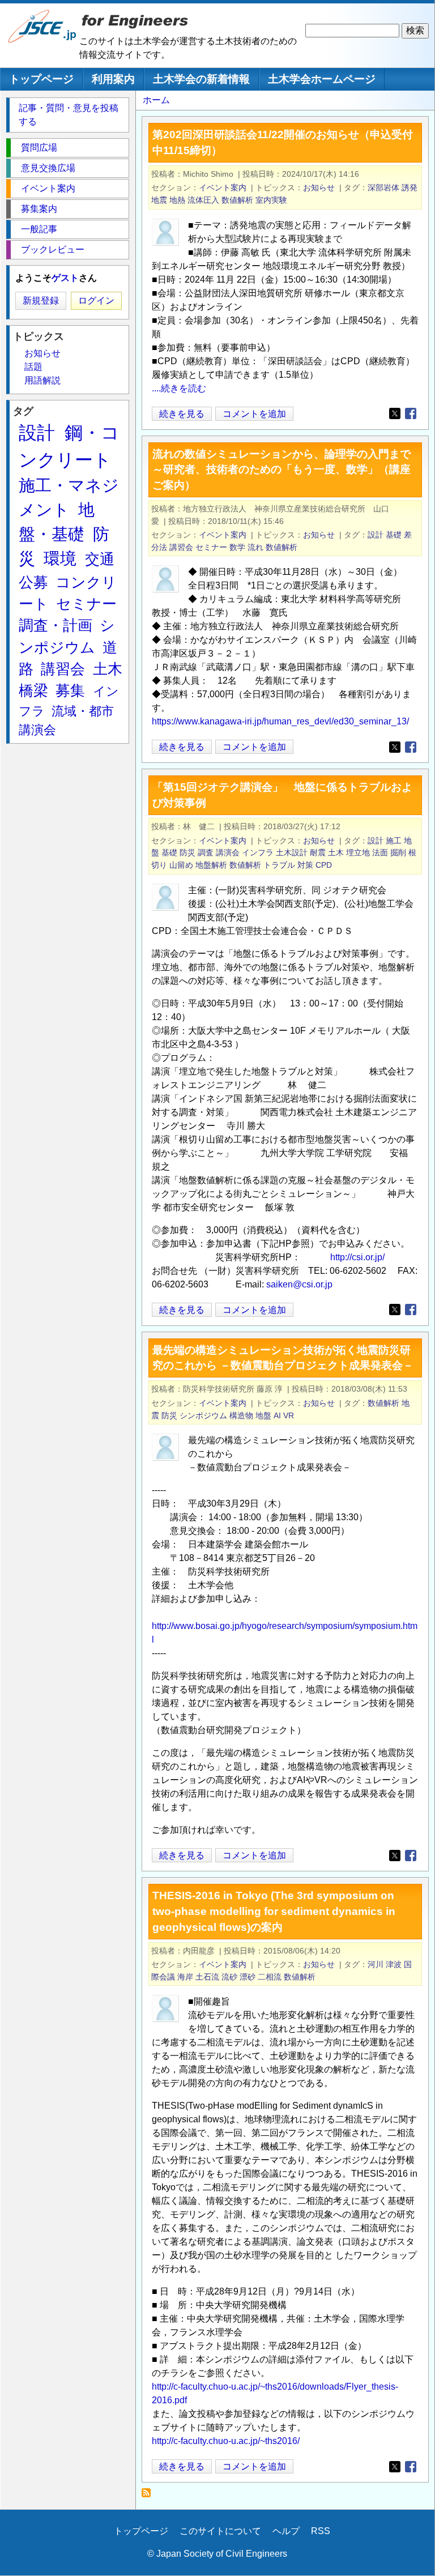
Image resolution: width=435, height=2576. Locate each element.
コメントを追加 (254, 414)
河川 (376, 1964)
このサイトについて (220, 2531)
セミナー (211, 547)
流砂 (229, 1977)
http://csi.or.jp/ (357, 1257)
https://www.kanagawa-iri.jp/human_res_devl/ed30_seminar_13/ (280, 721)
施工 (394, 841)
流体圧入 (203, 200)
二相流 (270, 1977)
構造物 (241, 1415)
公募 (33, 582)
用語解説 (42, 380)
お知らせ (319, 187)
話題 (33, 367)
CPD (324, 865)
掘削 (398, 852)
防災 (187, 852)
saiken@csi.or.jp (299, 1284)
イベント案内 (223, 187)
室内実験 (271, 200)
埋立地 (358, 852)
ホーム (156, 100)
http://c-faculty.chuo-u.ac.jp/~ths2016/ (226, 2441)
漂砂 (248, 1977)
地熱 (177, 200)
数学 (237, 547)
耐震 (318, 852)
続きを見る (182, 415)
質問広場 (39, 148)
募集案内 (39, 209)
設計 (376, 535)
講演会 (228, 852)
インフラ (258, 852)
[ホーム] (42, 40)
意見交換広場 (48, 168)
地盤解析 (211, 865)
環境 (60, 558)
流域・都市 (83, 711)
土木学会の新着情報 (201, 79)
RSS (321, 2531)
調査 (206, 852)
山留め (181, 865)
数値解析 (237, 200)
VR (289, 1415)
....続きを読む (179, 388)
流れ (255, 547)
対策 (305, 865)
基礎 (394, 535)
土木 (336, 852)
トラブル (279, 865)
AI (277, 1415)
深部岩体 (383, 187)
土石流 (207, 1977)
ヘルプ (286, 2531)
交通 (100, 559)
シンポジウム (203, 1415)
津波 (394, 1964)
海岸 (185, 1977)
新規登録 (41, 300)
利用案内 (113, 79)
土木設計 (292, 852)
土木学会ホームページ (322, 79)
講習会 (181, 547)
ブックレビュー (53, 250)
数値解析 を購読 (149, 2496)
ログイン (96, 300)
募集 (70, 690)
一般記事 (39, 229)
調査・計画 (56, 625)
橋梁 (33, 690)
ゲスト (65, 278)
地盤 (263, 1415)
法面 (380, 852)
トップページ (41, 79)
